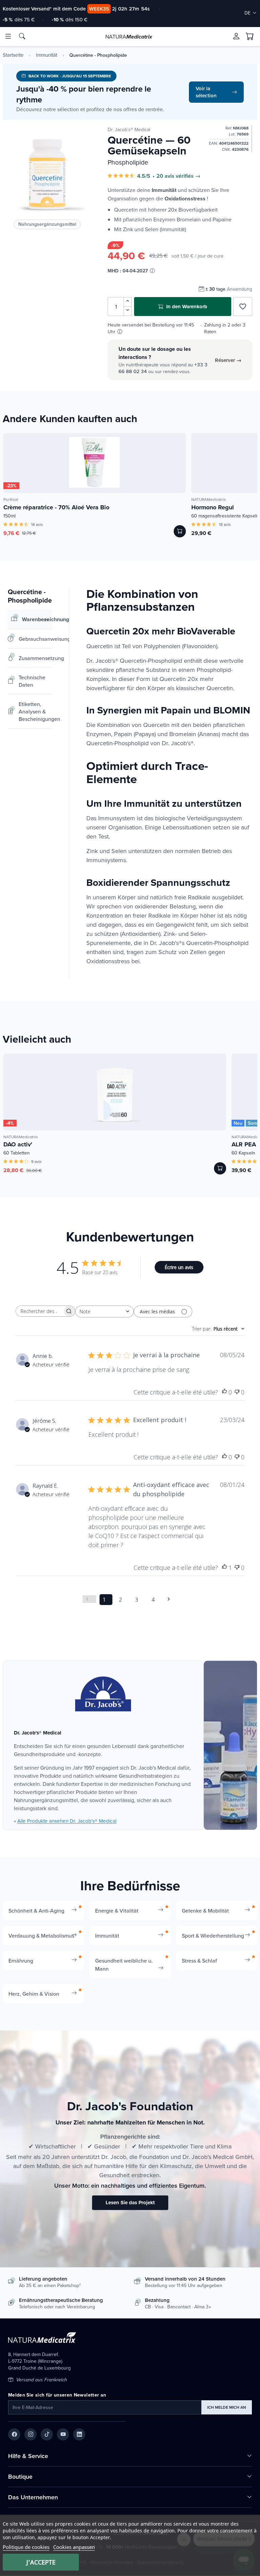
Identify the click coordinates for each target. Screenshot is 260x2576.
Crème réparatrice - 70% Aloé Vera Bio (56, 507)
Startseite (13, 55)
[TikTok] (47, 2434)
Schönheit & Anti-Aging (36, 1911)
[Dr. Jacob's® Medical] (103, 1694)
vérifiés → (188, 176)
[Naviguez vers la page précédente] (89, 1599)
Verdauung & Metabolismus (41, 1936)
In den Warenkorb (186, 307)
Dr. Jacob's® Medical (129, 129)
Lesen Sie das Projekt (130, 2203)
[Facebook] (14, 2434)
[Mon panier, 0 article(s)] (250, 37)
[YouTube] (63, 2434)
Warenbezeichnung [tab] (37, 619)
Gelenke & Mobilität (205, 1911)
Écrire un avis (179, 1267)
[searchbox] (39, 1311)
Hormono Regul (213, 507)
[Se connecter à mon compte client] (236, 36)
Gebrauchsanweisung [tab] (35, 639)
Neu (238, 1123)
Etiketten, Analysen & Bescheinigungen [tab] (35, 711)
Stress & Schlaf (199, 1961)
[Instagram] (30, 2434)
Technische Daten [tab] (32, 681)
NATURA (129, 37)
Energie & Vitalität (117, 1911)
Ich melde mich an (227, 2407)
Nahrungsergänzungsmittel (47, 224)
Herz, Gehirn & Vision (34, 1994)
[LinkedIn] (79, 2434)
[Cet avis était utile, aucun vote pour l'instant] (224, 1392)
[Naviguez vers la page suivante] (171, 1599)
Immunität (47, 55)
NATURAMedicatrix (209, 499)
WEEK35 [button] (99, 9)
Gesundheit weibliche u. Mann (124, 1965)
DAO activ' (18, 1144)
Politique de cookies (26, 2547)
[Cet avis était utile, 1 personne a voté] (224, 1568)
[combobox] (104, 1311)
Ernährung (21, 1961)
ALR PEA (244, 1144)
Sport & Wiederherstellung (213, 1936)
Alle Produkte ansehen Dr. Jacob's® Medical (67, 1821)
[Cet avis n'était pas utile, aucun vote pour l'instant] (237, 1392)
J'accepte (41, 2562)
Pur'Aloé (11, 499)
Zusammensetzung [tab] (35, 658)
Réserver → (228, 360)
